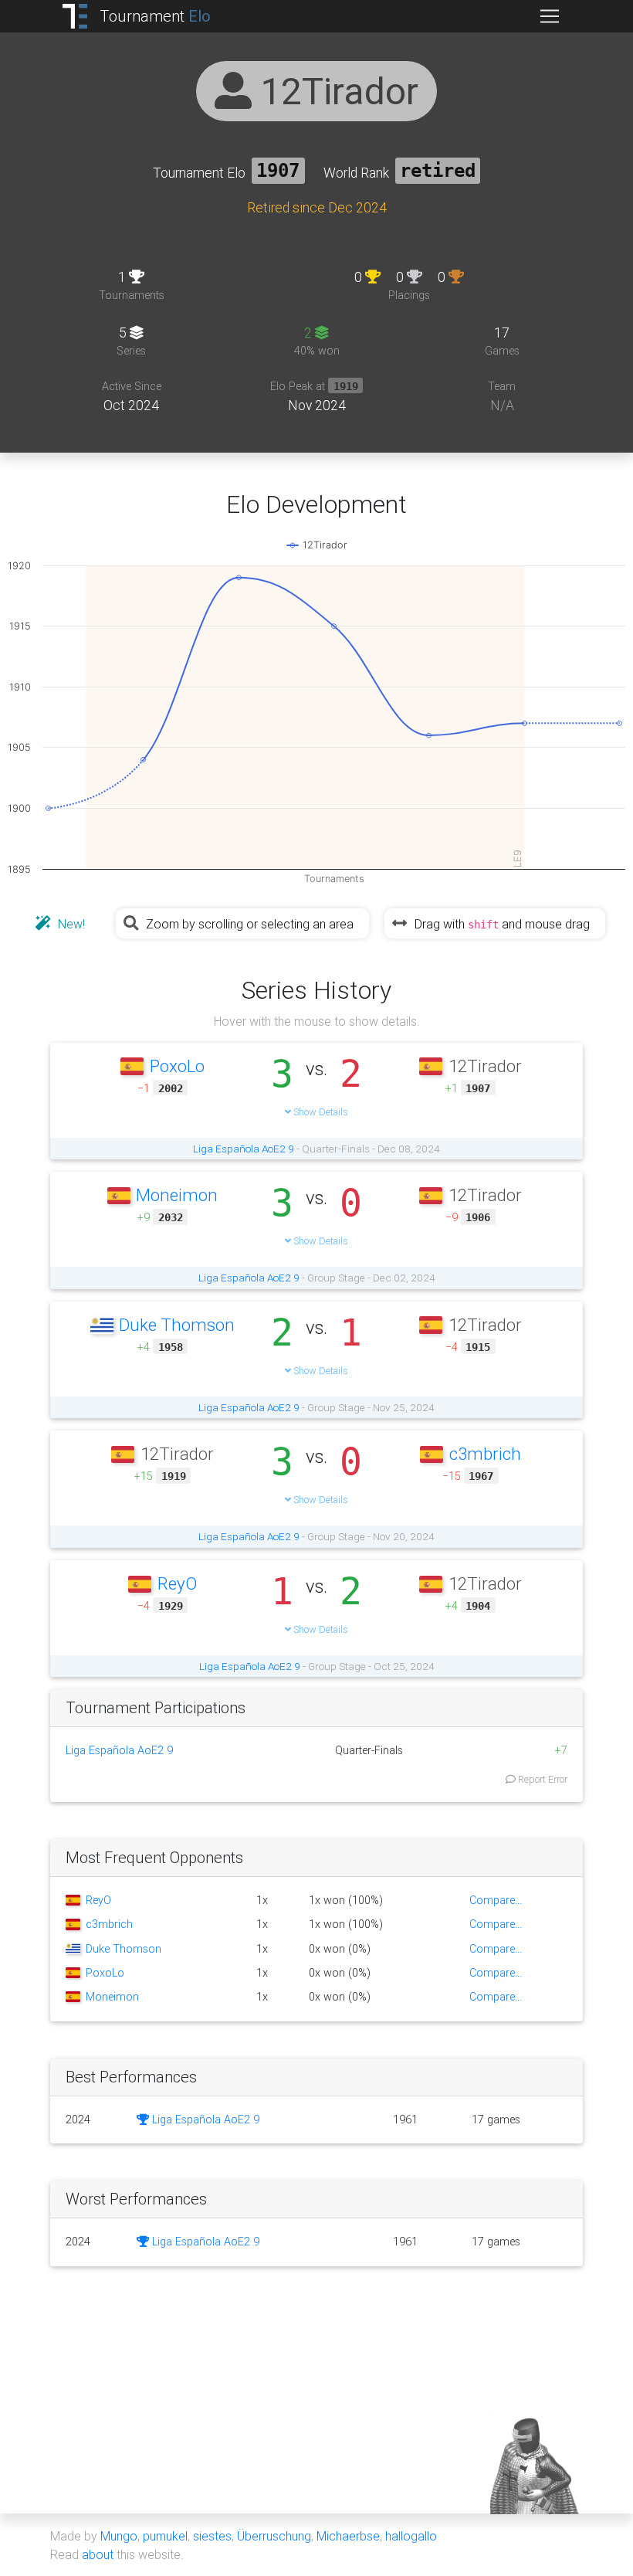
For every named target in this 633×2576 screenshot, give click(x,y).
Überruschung (274, 2536)
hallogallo (411, 2536)
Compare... (496, 1900)
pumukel (165, 2536)
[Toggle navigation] (550, 16)
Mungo (119, 2536)
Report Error (542, 1779)
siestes (212, 2536)
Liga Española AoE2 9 (244, 1149)
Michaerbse (348, 2536)
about (98, 2554)
